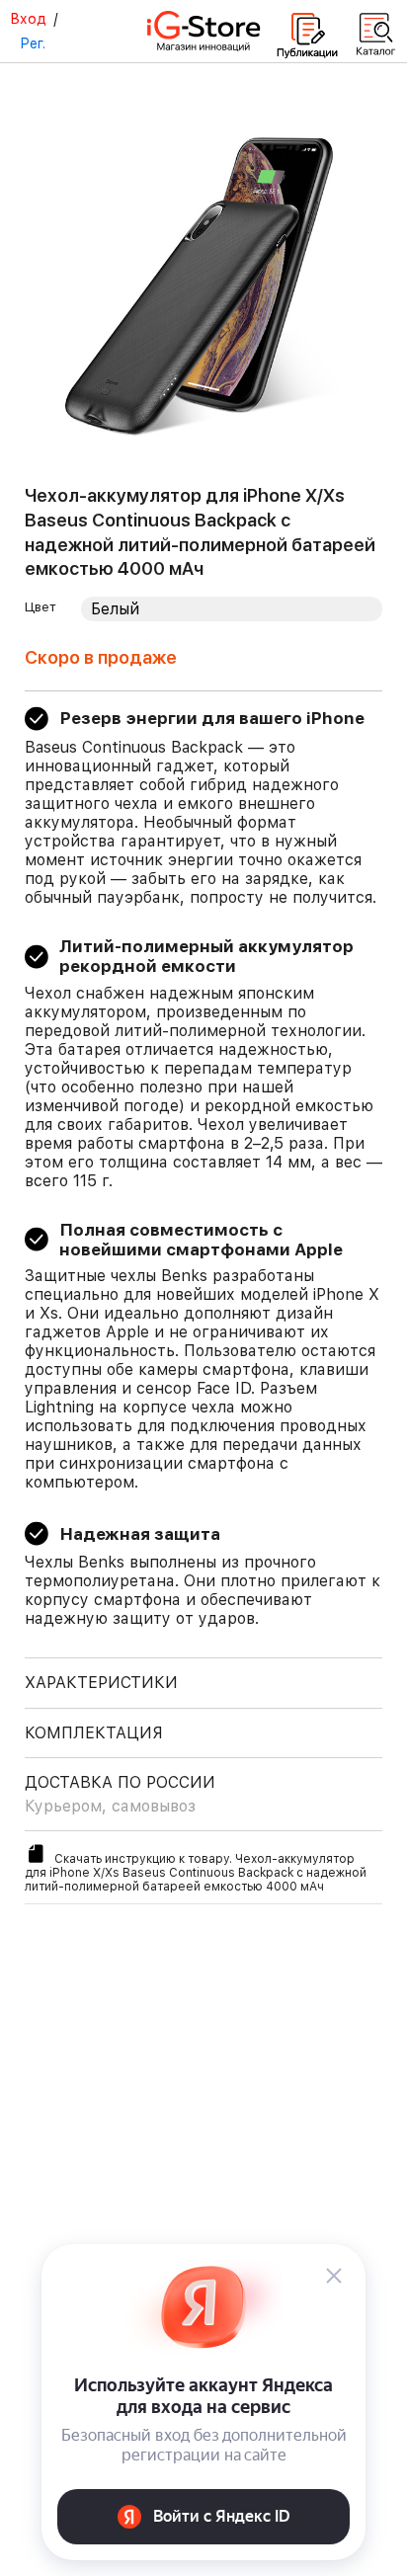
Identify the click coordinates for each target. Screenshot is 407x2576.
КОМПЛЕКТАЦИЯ (94, 1733)
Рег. (33, 43)
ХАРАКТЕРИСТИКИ (101, 1683)
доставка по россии (120, 1794)
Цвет (41, 606)
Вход (28, 19)
